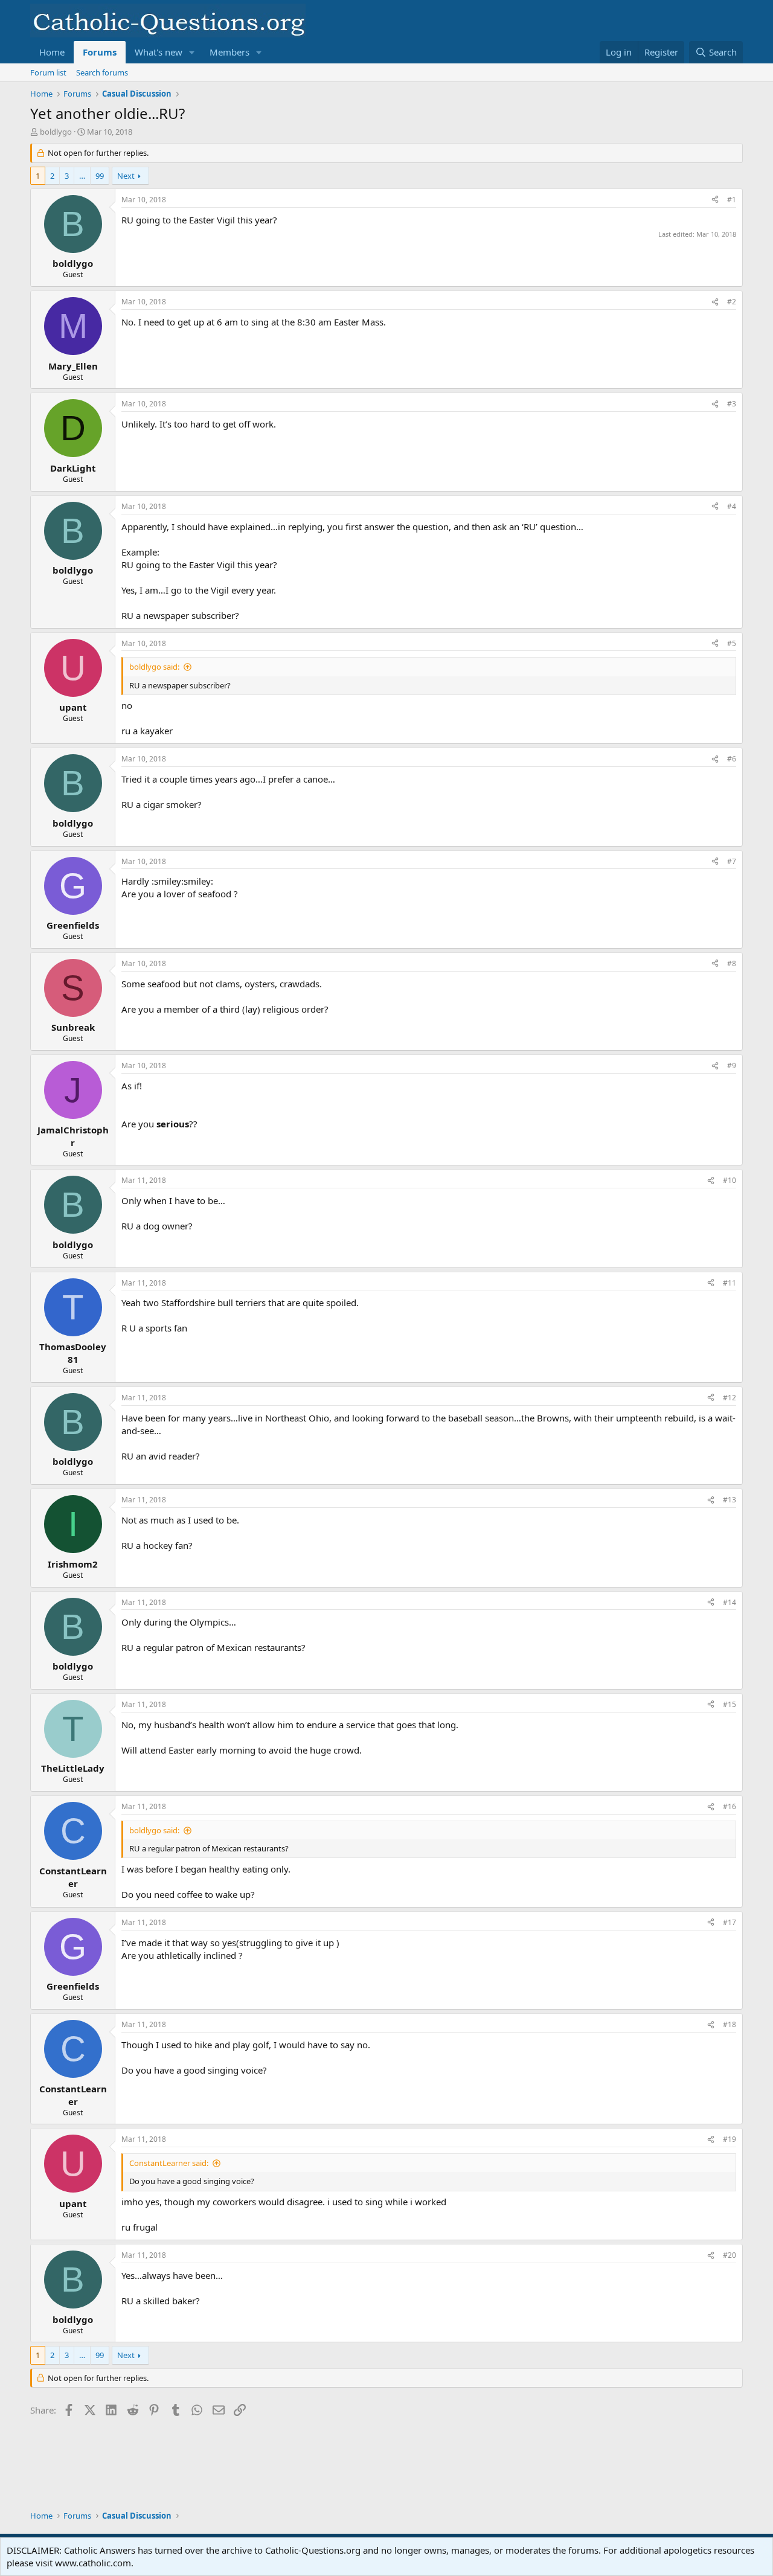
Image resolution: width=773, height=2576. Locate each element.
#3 (732, 404)
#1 (732, 200)
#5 (732, 643)
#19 (730, 2139)
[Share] (715, 200)
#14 (730, 1602)
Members (229, 52)
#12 (730, 1398)
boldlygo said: (154, 667)
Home (52, 52)
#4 (732, 506)
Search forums (102, 72)
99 (100, 176)
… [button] (82, 176)
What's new (159, 52)
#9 (732, 1065)
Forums (100, 52)
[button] (192, 52)
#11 (730, 1283)
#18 (730, 2024)
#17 (730, 1922)
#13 (730, 1500)
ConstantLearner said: (169, 2163)
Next (126, 176)
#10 (730, 1180)
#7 (732, 861)
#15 (730, 1704)
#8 (732, 963)
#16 (730, 1806)
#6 (732, 759)
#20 (730, 2255)
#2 (732, 302)
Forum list (48, 72)
